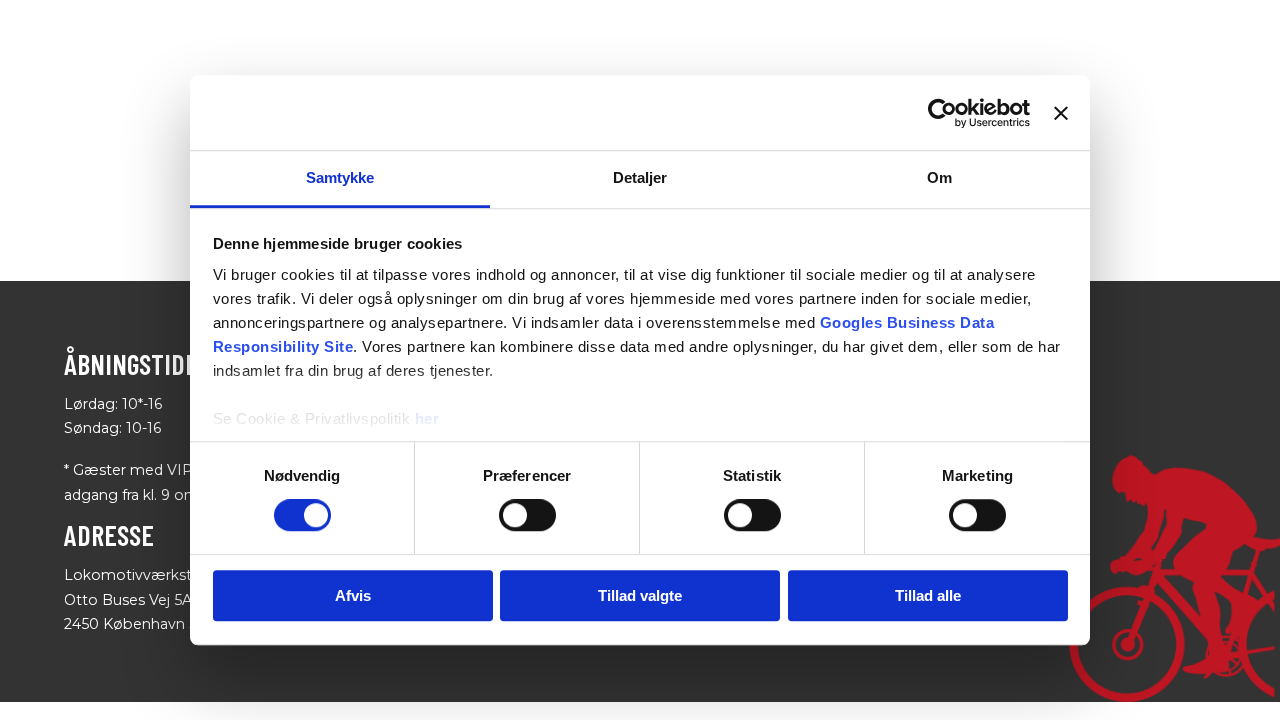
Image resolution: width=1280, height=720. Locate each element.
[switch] (527, 516)
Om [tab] (939, 177)
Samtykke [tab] (340, 177)
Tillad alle (928, 595)
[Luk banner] (1061, 113)
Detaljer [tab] (640, 177)
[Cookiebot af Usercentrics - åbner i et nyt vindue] (942, 113)
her (427, 418)
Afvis (353, 595)
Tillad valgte (640, 595)
